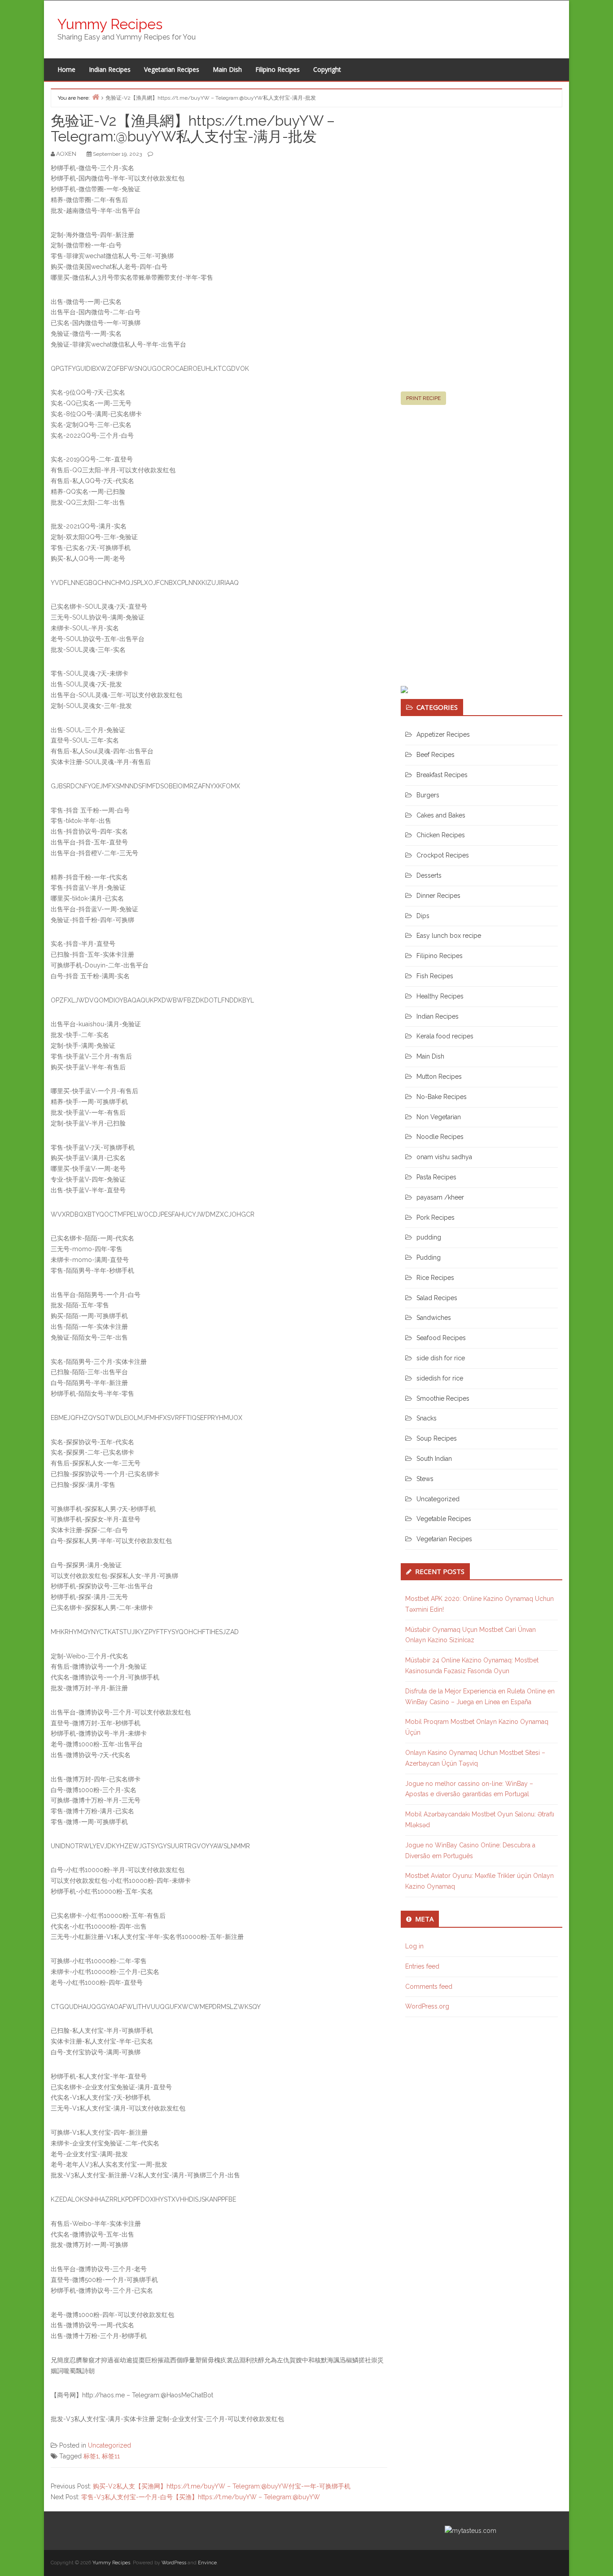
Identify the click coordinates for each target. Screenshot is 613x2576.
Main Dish (227, 69)
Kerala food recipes (445, 1036)
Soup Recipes (437, 1438)
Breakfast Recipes (442, 775)
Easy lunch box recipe (449, 936)
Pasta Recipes (436, 1177)
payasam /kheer (440, 1197)
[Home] (96, 97)
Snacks (427, 1418)
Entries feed (422, 1966)
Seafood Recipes (441, 1338)
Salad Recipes (437, 1298)
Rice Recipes (435, 1278)
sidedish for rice (440, 1378)
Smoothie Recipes (443, 1398)
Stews (425, 1479)
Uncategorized (109, 2445)
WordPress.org (427, 2006)
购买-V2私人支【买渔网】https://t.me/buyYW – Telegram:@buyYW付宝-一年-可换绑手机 (222, 2486)
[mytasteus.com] (471, 2530)
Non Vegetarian (439, 1117)
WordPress (174, 2563)
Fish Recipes (435, 976)
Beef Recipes (436, 755)
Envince (207, 2563)
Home (66, 69)
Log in (414, 1946)
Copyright (327, 69)
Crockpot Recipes (443, 855)
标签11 (111, 2456)
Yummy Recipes (110, 24)
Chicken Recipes (441, 835)
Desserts (429, 875)
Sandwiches (434, 1318)
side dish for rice (441, 1358)
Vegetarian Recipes (172, 69)
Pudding (429, 1257)
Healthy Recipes (440, 996)
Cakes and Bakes (441, 815)
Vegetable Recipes (444, 1519)
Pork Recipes (436, 1218)
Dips (423, 916)
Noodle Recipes (440, 1137)
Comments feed (429, 1987)
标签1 (91, 2456)
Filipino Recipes (278, 69)
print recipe (423, 398)
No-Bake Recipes (442, 1097)
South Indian (434, 1459)
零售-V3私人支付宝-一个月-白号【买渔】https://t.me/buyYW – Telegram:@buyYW (201, 2497)
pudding (429, 1237)
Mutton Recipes (439, 1077)
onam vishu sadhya (444, 1157)
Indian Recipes (110, 69)
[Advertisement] (468, 253)
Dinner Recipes (438, 896)
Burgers (428, 795)
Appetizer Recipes (443, 734)
